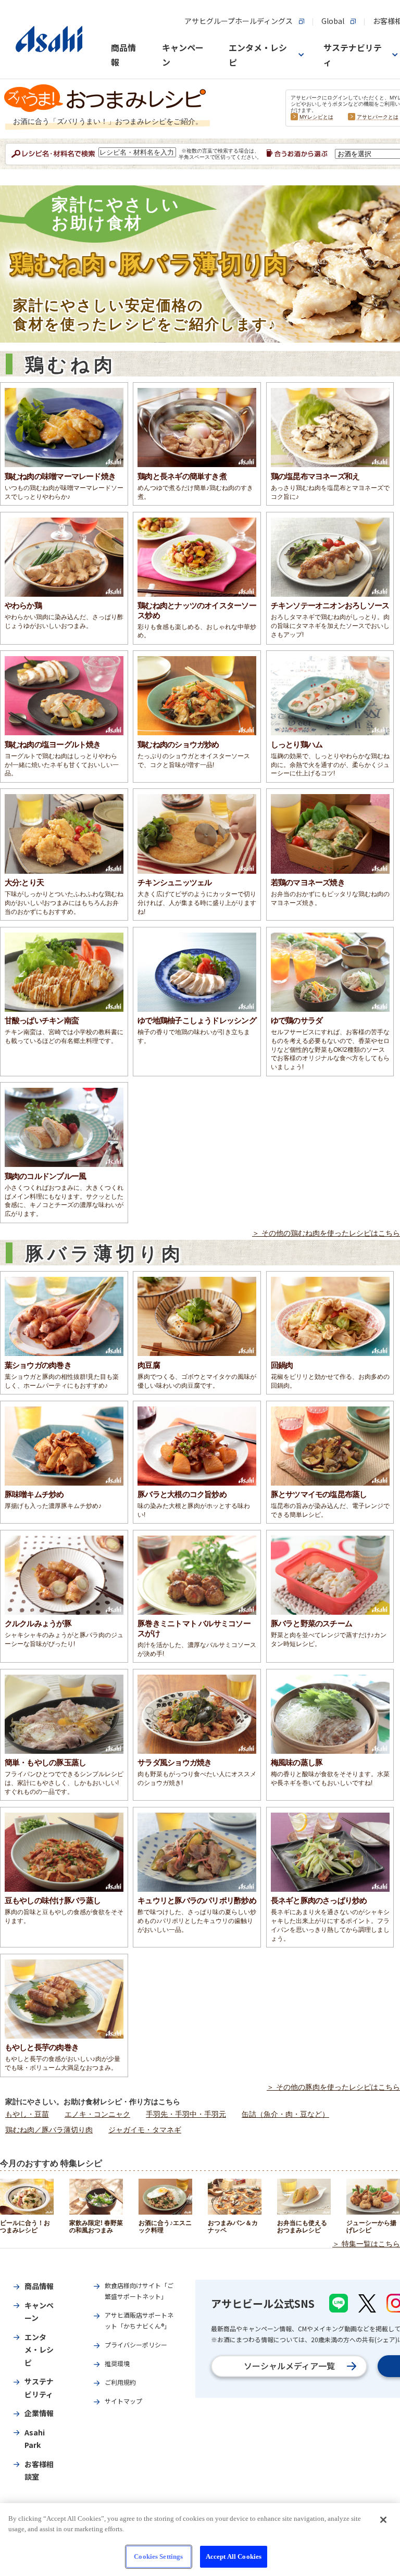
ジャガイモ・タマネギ (145, 2130)
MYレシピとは (316, 117)
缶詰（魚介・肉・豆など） (285, 2114)
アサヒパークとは (378, 117)
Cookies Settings (158, 2556)
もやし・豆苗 (27, 2114)
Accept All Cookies (234, 2556)
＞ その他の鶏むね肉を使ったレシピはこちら (326, 1233)
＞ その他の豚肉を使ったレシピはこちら (333, 2087)
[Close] (383, 2520)
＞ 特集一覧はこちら (366, 2244)
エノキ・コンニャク (97, 2114)
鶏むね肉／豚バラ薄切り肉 (49, 2130)
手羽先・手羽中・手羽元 (186, 2114)
